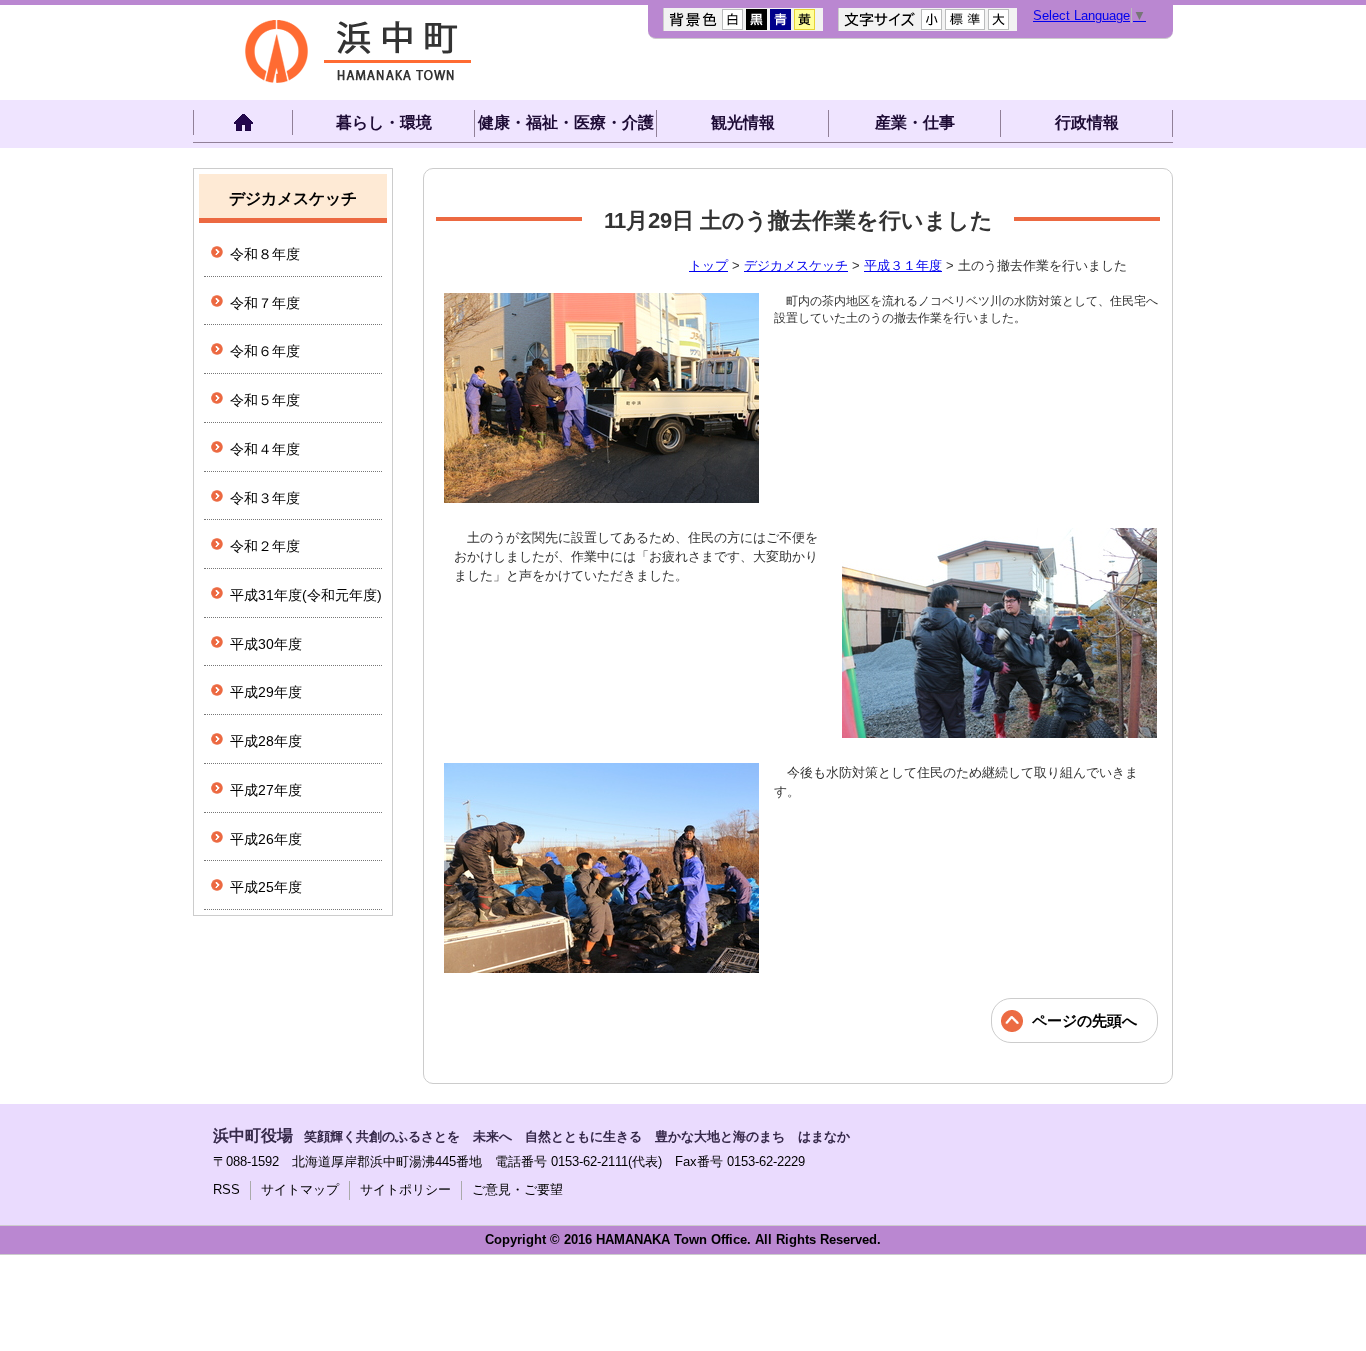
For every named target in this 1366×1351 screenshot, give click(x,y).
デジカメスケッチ (796, 265)
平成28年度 (266, 741)
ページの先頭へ (1084, 1020)
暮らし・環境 (384, 122)
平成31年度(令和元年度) (306, 595)
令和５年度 (265, 400)
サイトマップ (300, 1189)
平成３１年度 (903, 265)
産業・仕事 (915, 122)
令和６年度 (265, 351)
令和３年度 (265, 498)
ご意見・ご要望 (517, 1189)
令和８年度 (265, 254)
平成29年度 (266, 692)
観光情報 (743, 122)
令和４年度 (265, 449)
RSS (226, 1189)
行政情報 (1087, 122)
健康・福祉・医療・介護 (566, 122)
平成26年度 (266, 839)
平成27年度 (266, 790)
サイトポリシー (405, 1189)
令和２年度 (265, 546)
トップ (708, 265)
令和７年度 (265, 303)
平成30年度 (266, 644)
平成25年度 (266, 887)
